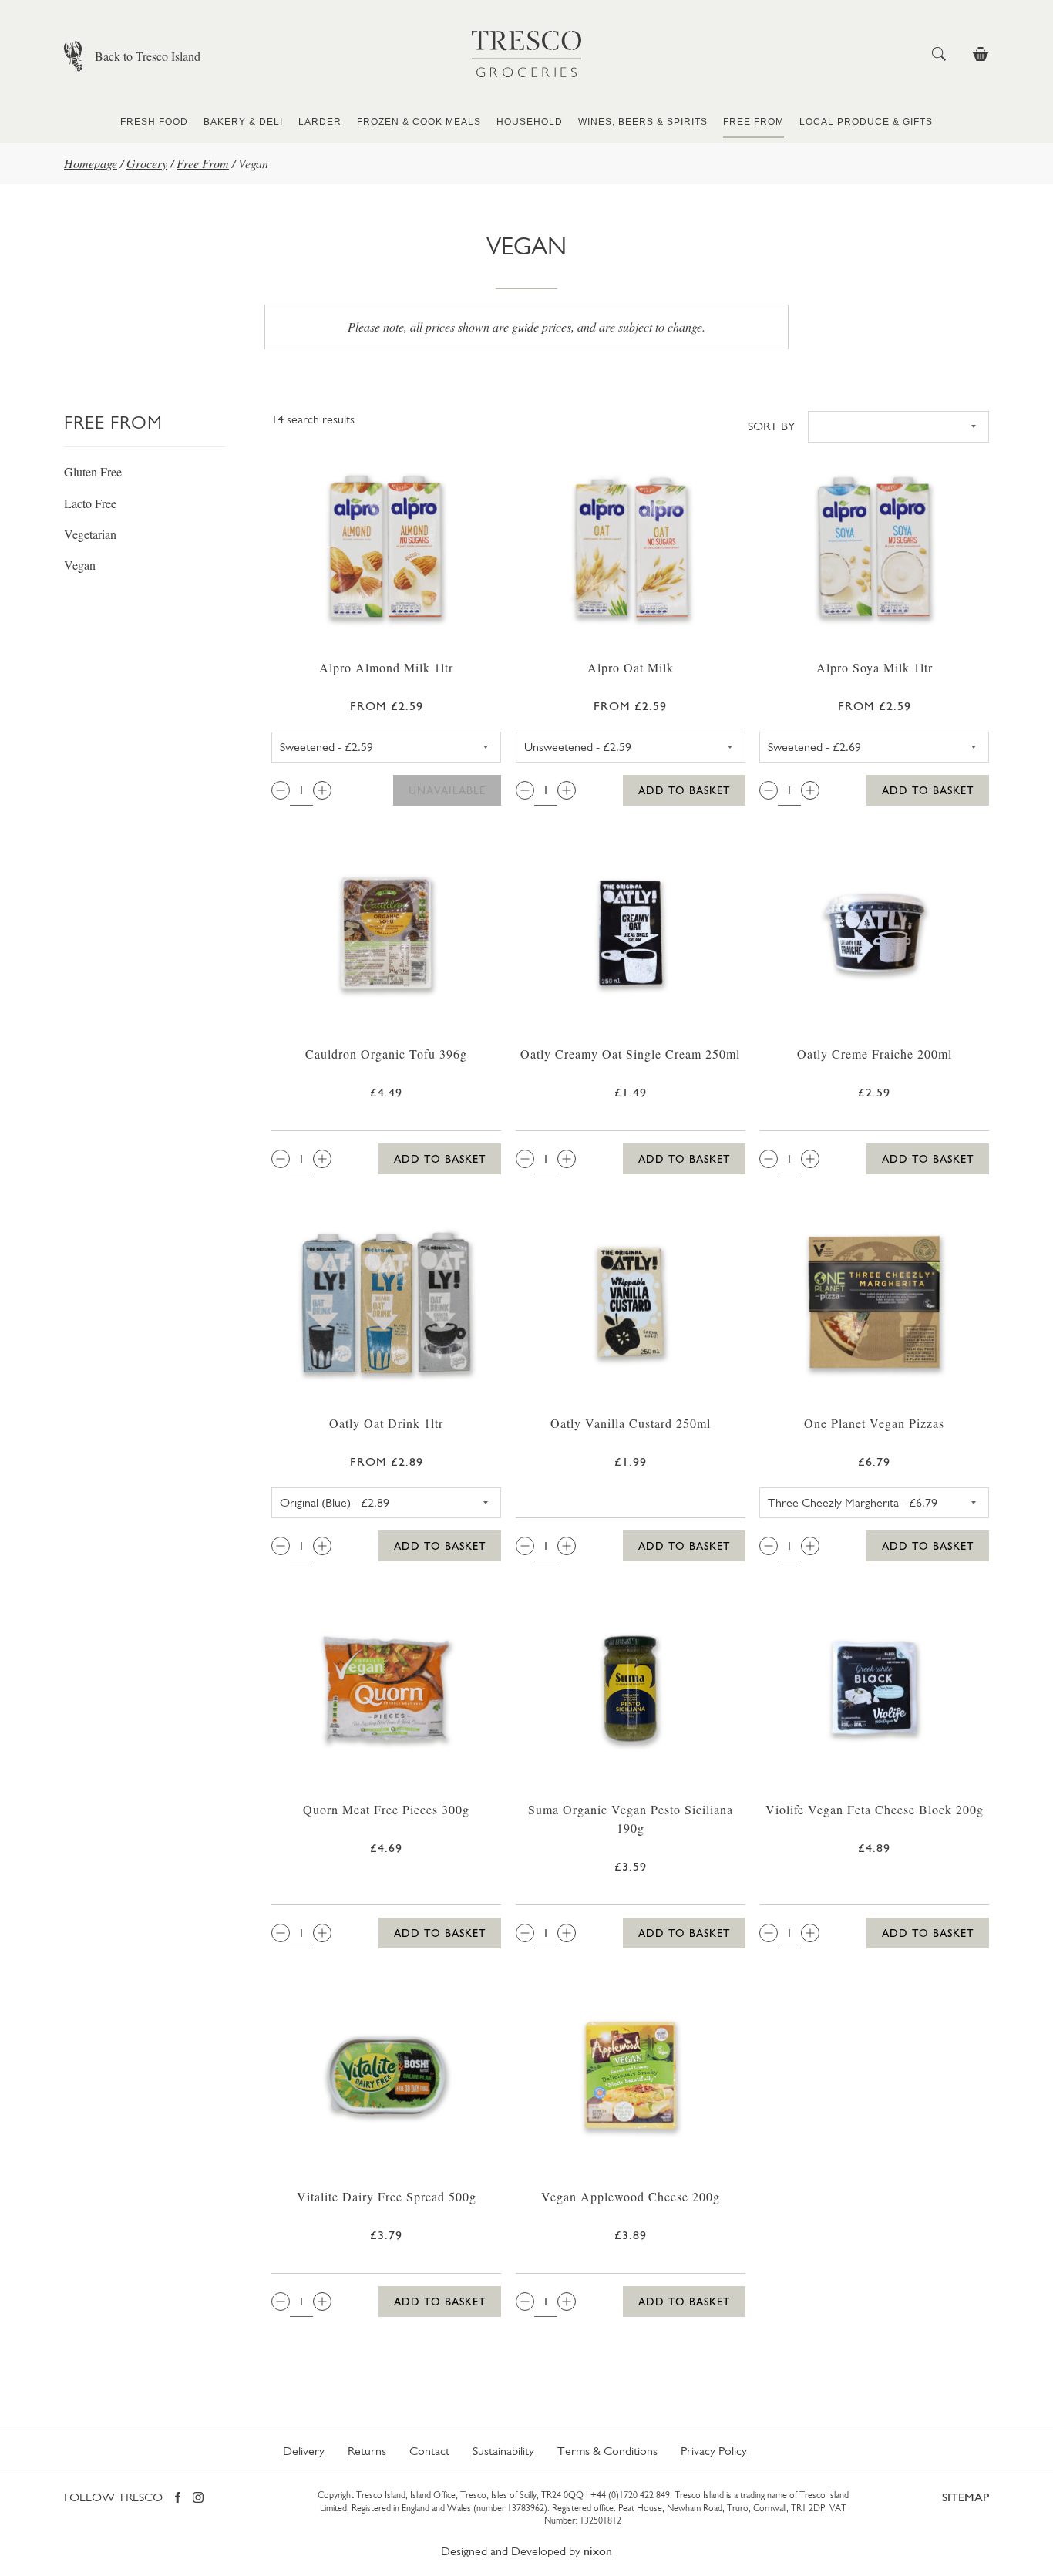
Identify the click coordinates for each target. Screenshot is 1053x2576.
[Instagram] (198, 2499)
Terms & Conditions (607, 2451)
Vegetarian (90, 534)
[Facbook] (178, 2499)
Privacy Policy (714, 2451)
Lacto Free (90, 503)
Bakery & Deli (243, 122)
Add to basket (684, 790)
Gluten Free (93, 471)
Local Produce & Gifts (866, 122)
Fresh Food (154, 122)
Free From (754, 122)
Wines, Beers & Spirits (643, 122)
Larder (320, 122)
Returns (367, 2451)
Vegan (80, 565)
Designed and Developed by (526, 2551)
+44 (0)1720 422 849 (630, 2495)
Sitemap (966, 2497)
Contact (429, 2451)
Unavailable (447, 790)
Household (530, 122)
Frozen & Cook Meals (419, 122)
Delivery (304, 2451)
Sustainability (503, 2451)
